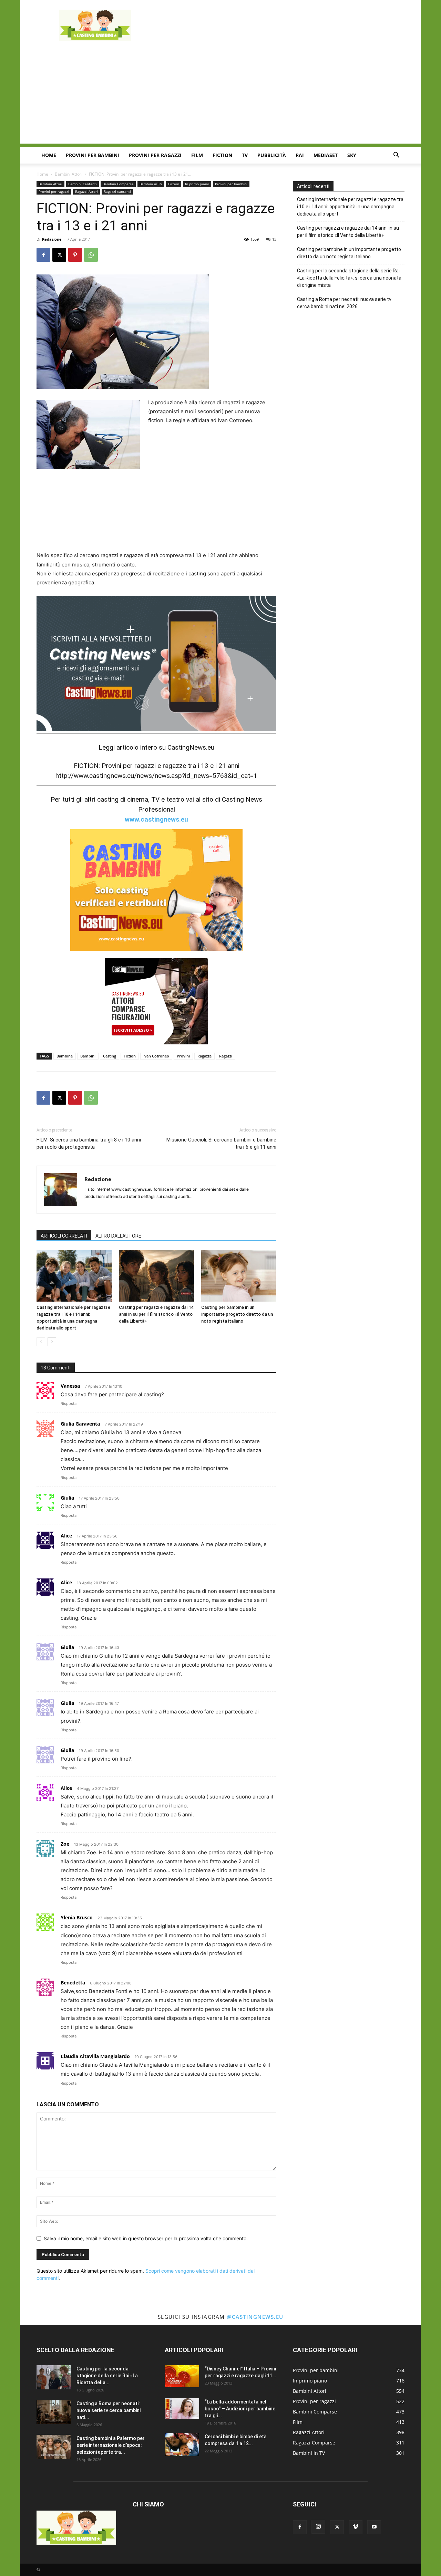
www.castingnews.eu (156, 819)
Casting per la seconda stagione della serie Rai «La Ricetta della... (107, 2376)
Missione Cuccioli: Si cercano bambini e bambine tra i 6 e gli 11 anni (221, 1143)
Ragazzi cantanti (117, 191)
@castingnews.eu (255, 2317)
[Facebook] (43, 255)
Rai (300, 155)
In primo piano (197, 184)
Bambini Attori (69, 174)
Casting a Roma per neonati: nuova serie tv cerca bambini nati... (109, 2410)
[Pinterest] (75, 255)
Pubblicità (272, 155)
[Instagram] (318, 2527)
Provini (183, 1056)
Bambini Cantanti (83, 184)
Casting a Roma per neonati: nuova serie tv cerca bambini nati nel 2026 (344, 303)
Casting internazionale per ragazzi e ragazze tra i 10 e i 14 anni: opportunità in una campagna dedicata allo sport (350, 207)
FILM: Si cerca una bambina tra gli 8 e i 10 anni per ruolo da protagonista (89, 1143)
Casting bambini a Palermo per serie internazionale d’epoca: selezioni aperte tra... (111, 2445)
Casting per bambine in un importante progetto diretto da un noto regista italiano (237, 1314)
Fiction (222, 155)
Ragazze (204, 1056)
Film (197, 155)
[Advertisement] (279, 25)
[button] (396, 156)
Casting (110, 1056)
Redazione (52, 239)
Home (49, 155)
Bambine (65, 1056)
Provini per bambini (93, 155)
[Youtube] (374, 2527)
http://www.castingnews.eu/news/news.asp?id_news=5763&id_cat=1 (156, 776)
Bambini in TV (151, 184)
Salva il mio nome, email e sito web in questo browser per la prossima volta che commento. (146, 2238)
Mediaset (326, 155)
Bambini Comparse (118, 184)
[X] (59, 255)
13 (274, 239)
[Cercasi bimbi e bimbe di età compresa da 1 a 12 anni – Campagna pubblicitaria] (182, 2445)
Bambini (88, 1056)
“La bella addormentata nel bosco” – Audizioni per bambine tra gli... (240, 2409)
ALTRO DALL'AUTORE (118, 1236)
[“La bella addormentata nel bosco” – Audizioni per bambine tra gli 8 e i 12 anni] (182, 2409)
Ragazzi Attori (86, 191)
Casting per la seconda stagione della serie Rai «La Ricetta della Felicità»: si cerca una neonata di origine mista (349, 278)
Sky (352, 155)
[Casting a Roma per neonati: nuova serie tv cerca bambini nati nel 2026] (54, 2412)
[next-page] (52, 1342)
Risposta (69, 1404)
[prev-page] (41, 1342)
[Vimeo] (356, 2527)
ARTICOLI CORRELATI (64, 1236)
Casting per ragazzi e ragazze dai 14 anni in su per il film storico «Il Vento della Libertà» (156, 1314)
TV (245, 155)
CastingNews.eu (191, 747)
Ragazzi (226, 1056)
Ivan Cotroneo (156, 1056)
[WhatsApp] (91, 255)
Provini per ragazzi (155, 155)
